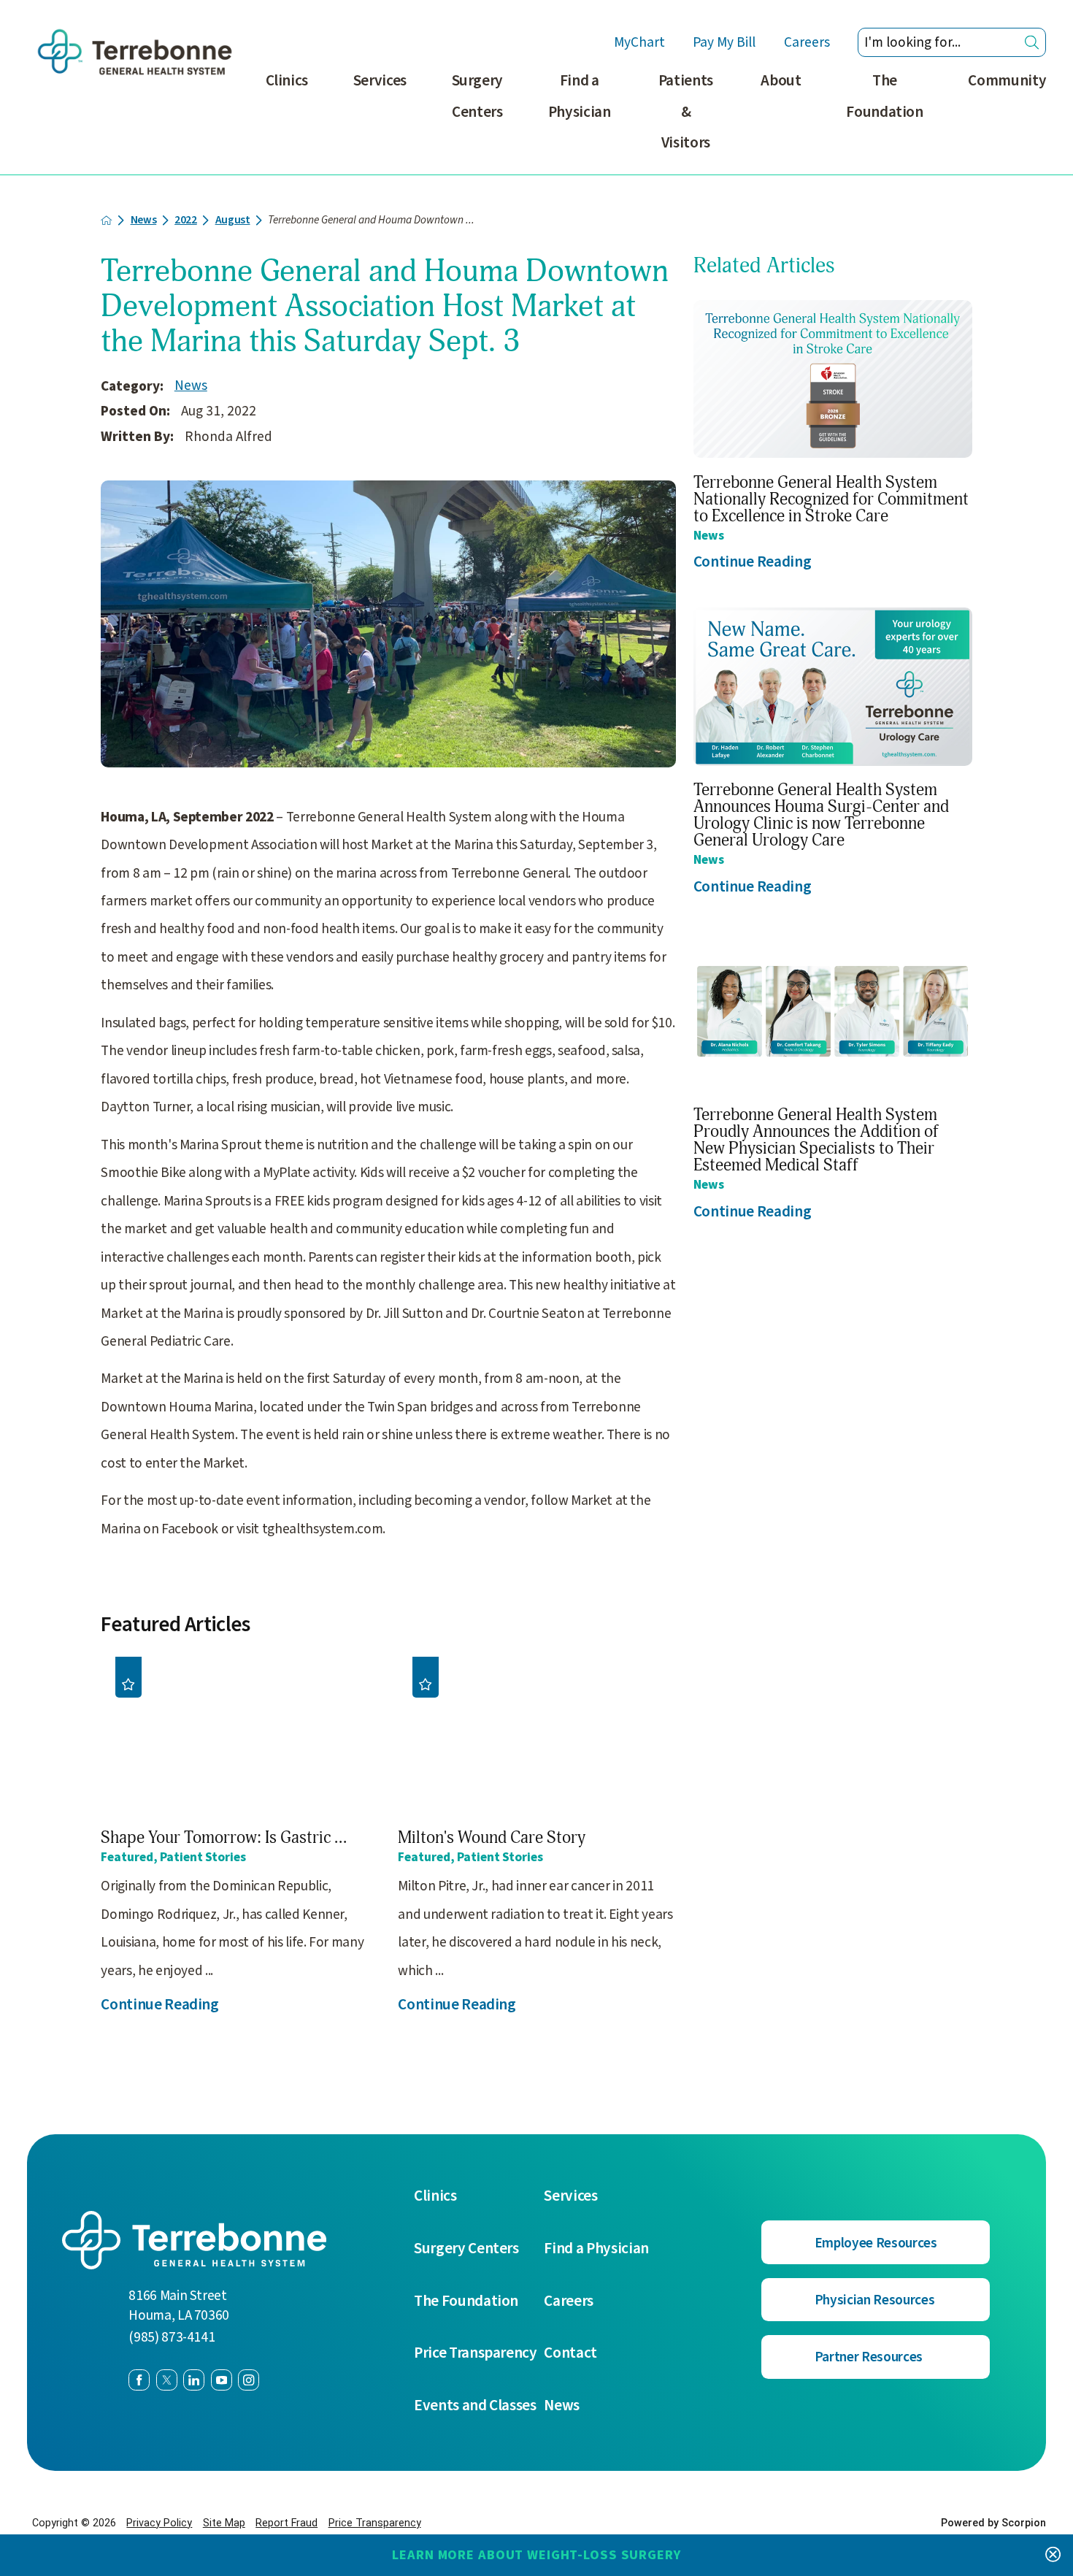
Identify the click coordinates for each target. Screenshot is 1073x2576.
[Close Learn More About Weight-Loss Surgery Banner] (1053, 2555)
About (781, 80)
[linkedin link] (194, 2380)
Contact (570, 2353)
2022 (186, 220)
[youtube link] (222, 2380)
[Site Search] (1032, 43)
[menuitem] (287, 120)
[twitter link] (167, 2380)
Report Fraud (286, 2523)
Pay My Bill (724, 42)
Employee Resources (876, 2243)
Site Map (224, 2523)
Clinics (287, 80)
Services (380, 80)
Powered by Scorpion (993, 2523)
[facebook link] (139, 2380)
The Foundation (885, 96)
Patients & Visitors (686, 111)
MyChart (639, 42)
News (144, 220)
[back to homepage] (106, 220)
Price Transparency (476, 2353)
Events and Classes (475, 2406)
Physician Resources (874, 2300)
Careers (807, 42)
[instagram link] (249, 2380)
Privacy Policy (159, 2523)
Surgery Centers (478, 96)
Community (1007, 80)
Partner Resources (869, 2357)
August (233, 220)
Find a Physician (580, 96)
